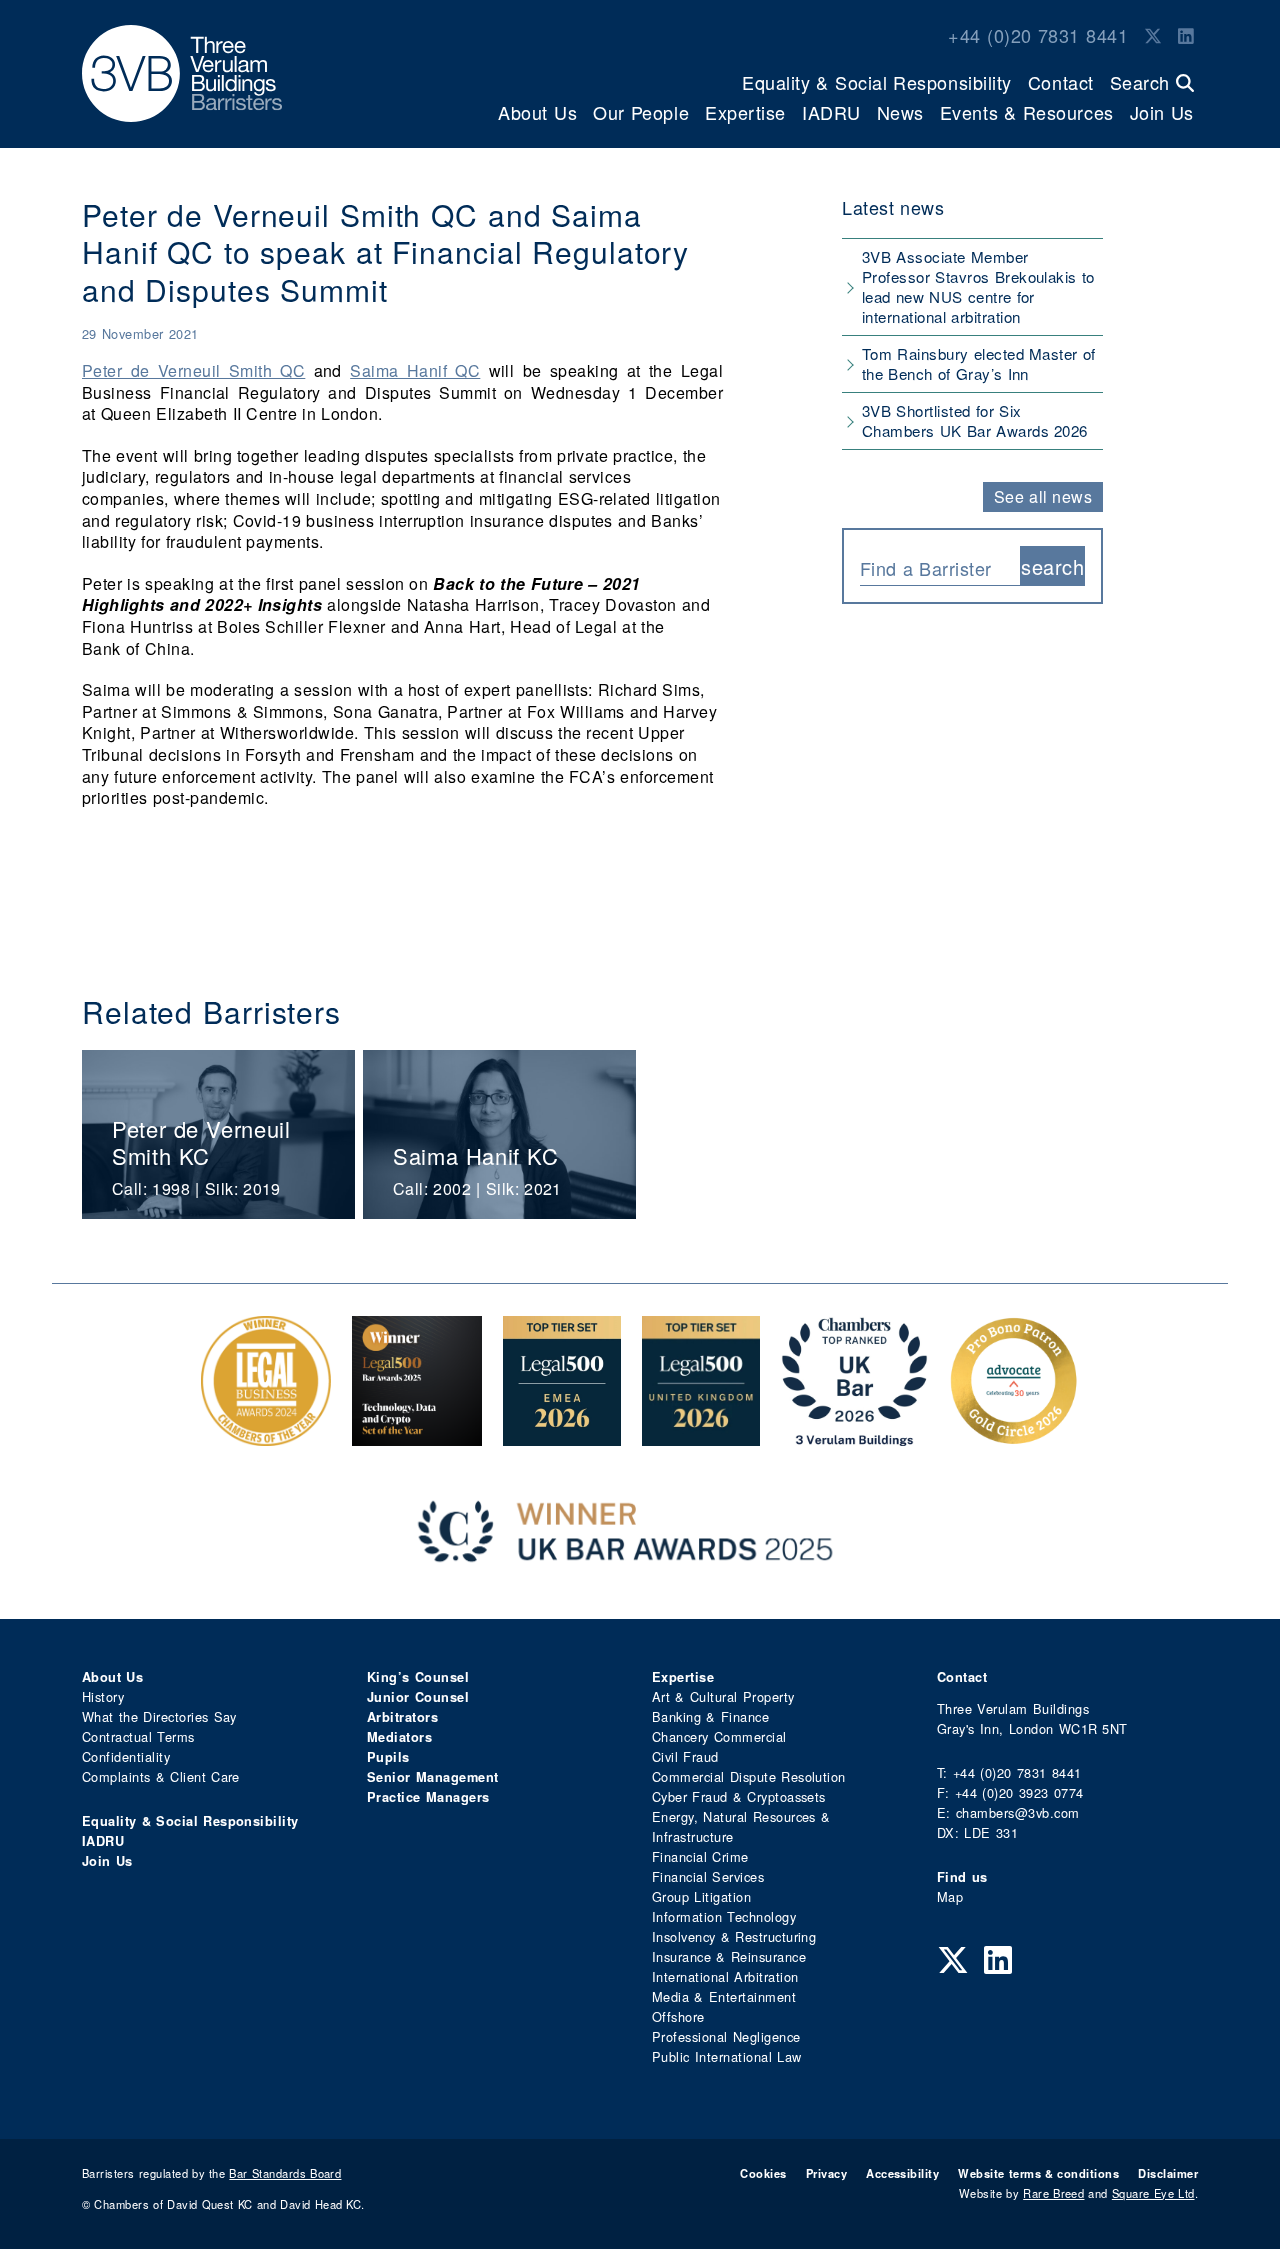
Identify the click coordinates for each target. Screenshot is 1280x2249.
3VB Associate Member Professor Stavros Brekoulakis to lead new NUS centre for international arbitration (978, 286)
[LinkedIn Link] (1186, 35)
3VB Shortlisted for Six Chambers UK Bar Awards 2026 (975, 420)
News (900, 112)
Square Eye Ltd (1153, 2193)
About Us (537, 112)
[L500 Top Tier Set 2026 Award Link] (701, 1435)
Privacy (826, 2173)
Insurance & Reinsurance (729, 1956)
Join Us (1162, 112)
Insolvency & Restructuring (734, 1936)
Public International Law (726, 2056)
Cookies (763, 2173)
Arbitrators (402, 1717)
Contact (1061, 82)
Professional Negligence (726, 2036)
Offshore (678, 2016)
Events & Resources (1027, 112)
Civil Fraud (685, 1756)
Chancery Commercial (719, 1736)
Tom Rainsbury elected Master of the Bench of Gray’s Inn (979, 363)
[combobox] (940, 566)
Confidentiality (126, 1756)
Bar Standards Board (285, 2173)
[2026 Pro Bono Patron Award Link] (1014, 1435)
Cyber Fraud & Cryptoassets (739, 1796)
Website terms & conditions (1038, 2173)
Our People (641, 112)
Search (1143, 82)
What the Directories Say (159, 1716)
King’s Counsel (418, 1677)
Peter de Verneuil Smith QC (193, 370)
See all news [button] (1043, 496)
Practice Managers (428, 1797)
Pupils (388, 1757)
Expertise (745, 112)
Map (950, 1896)
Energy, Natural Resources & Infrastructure (741, 1826)
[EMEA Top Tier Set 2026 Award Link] (562, 1435)
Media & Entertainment (724, 1996)
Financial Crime (700, 1856)
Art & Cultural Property (723, 1696)
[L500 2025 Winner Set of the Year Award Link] (417, 1435)
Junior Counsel (418, 1697)
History (103, 1696)
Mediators (399, 1737)
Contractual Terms (138, 1736)
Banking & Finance (710, 1716)
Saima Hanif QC (415, 370)
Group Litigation (701, 1896)
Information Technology (724, 1916)
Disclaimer (1168, 2173)
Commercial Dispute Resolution (749, 1776)
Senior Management (433, 1777)
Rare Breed (1053, 2193)
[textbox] (932, 568)
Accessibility (902, 2173)
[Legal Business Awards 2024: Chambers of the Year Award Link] (266, 1435)
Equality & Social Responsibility (877, 82)
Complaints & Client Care (161, 1776)
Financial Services (708, 1876)
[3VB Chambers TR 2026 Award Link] (854, 1435)
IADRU (831, 112)
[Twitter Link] (1153, 35)
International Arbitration (725, 1976)
